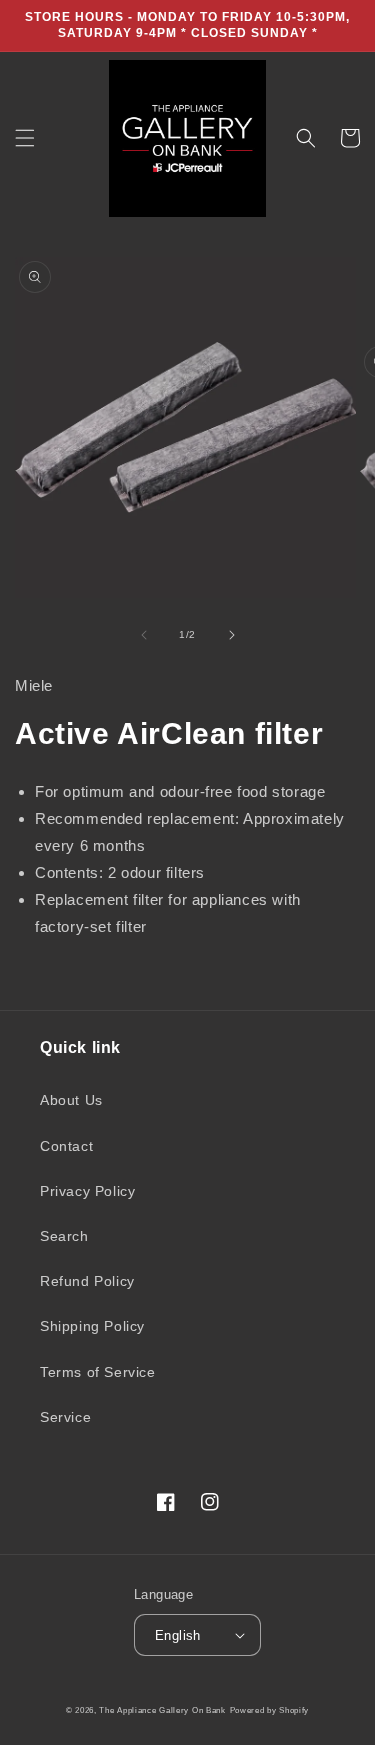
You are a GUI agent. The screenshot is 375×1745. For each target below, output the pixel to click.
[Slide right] (232, 635)
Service (65, 1417)
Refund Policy (87, 1281)
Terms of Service (98, 1372)
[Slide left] (144, 635)
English (178, 1635)
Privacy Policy (87, 1191)
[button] (25, 138)
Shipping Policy (92, 1326)
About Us (71, 1100)
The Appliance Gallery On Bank (162, 1710)
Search (64, 1236)
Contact (66, 1146)
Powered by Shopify (270, 1710)
